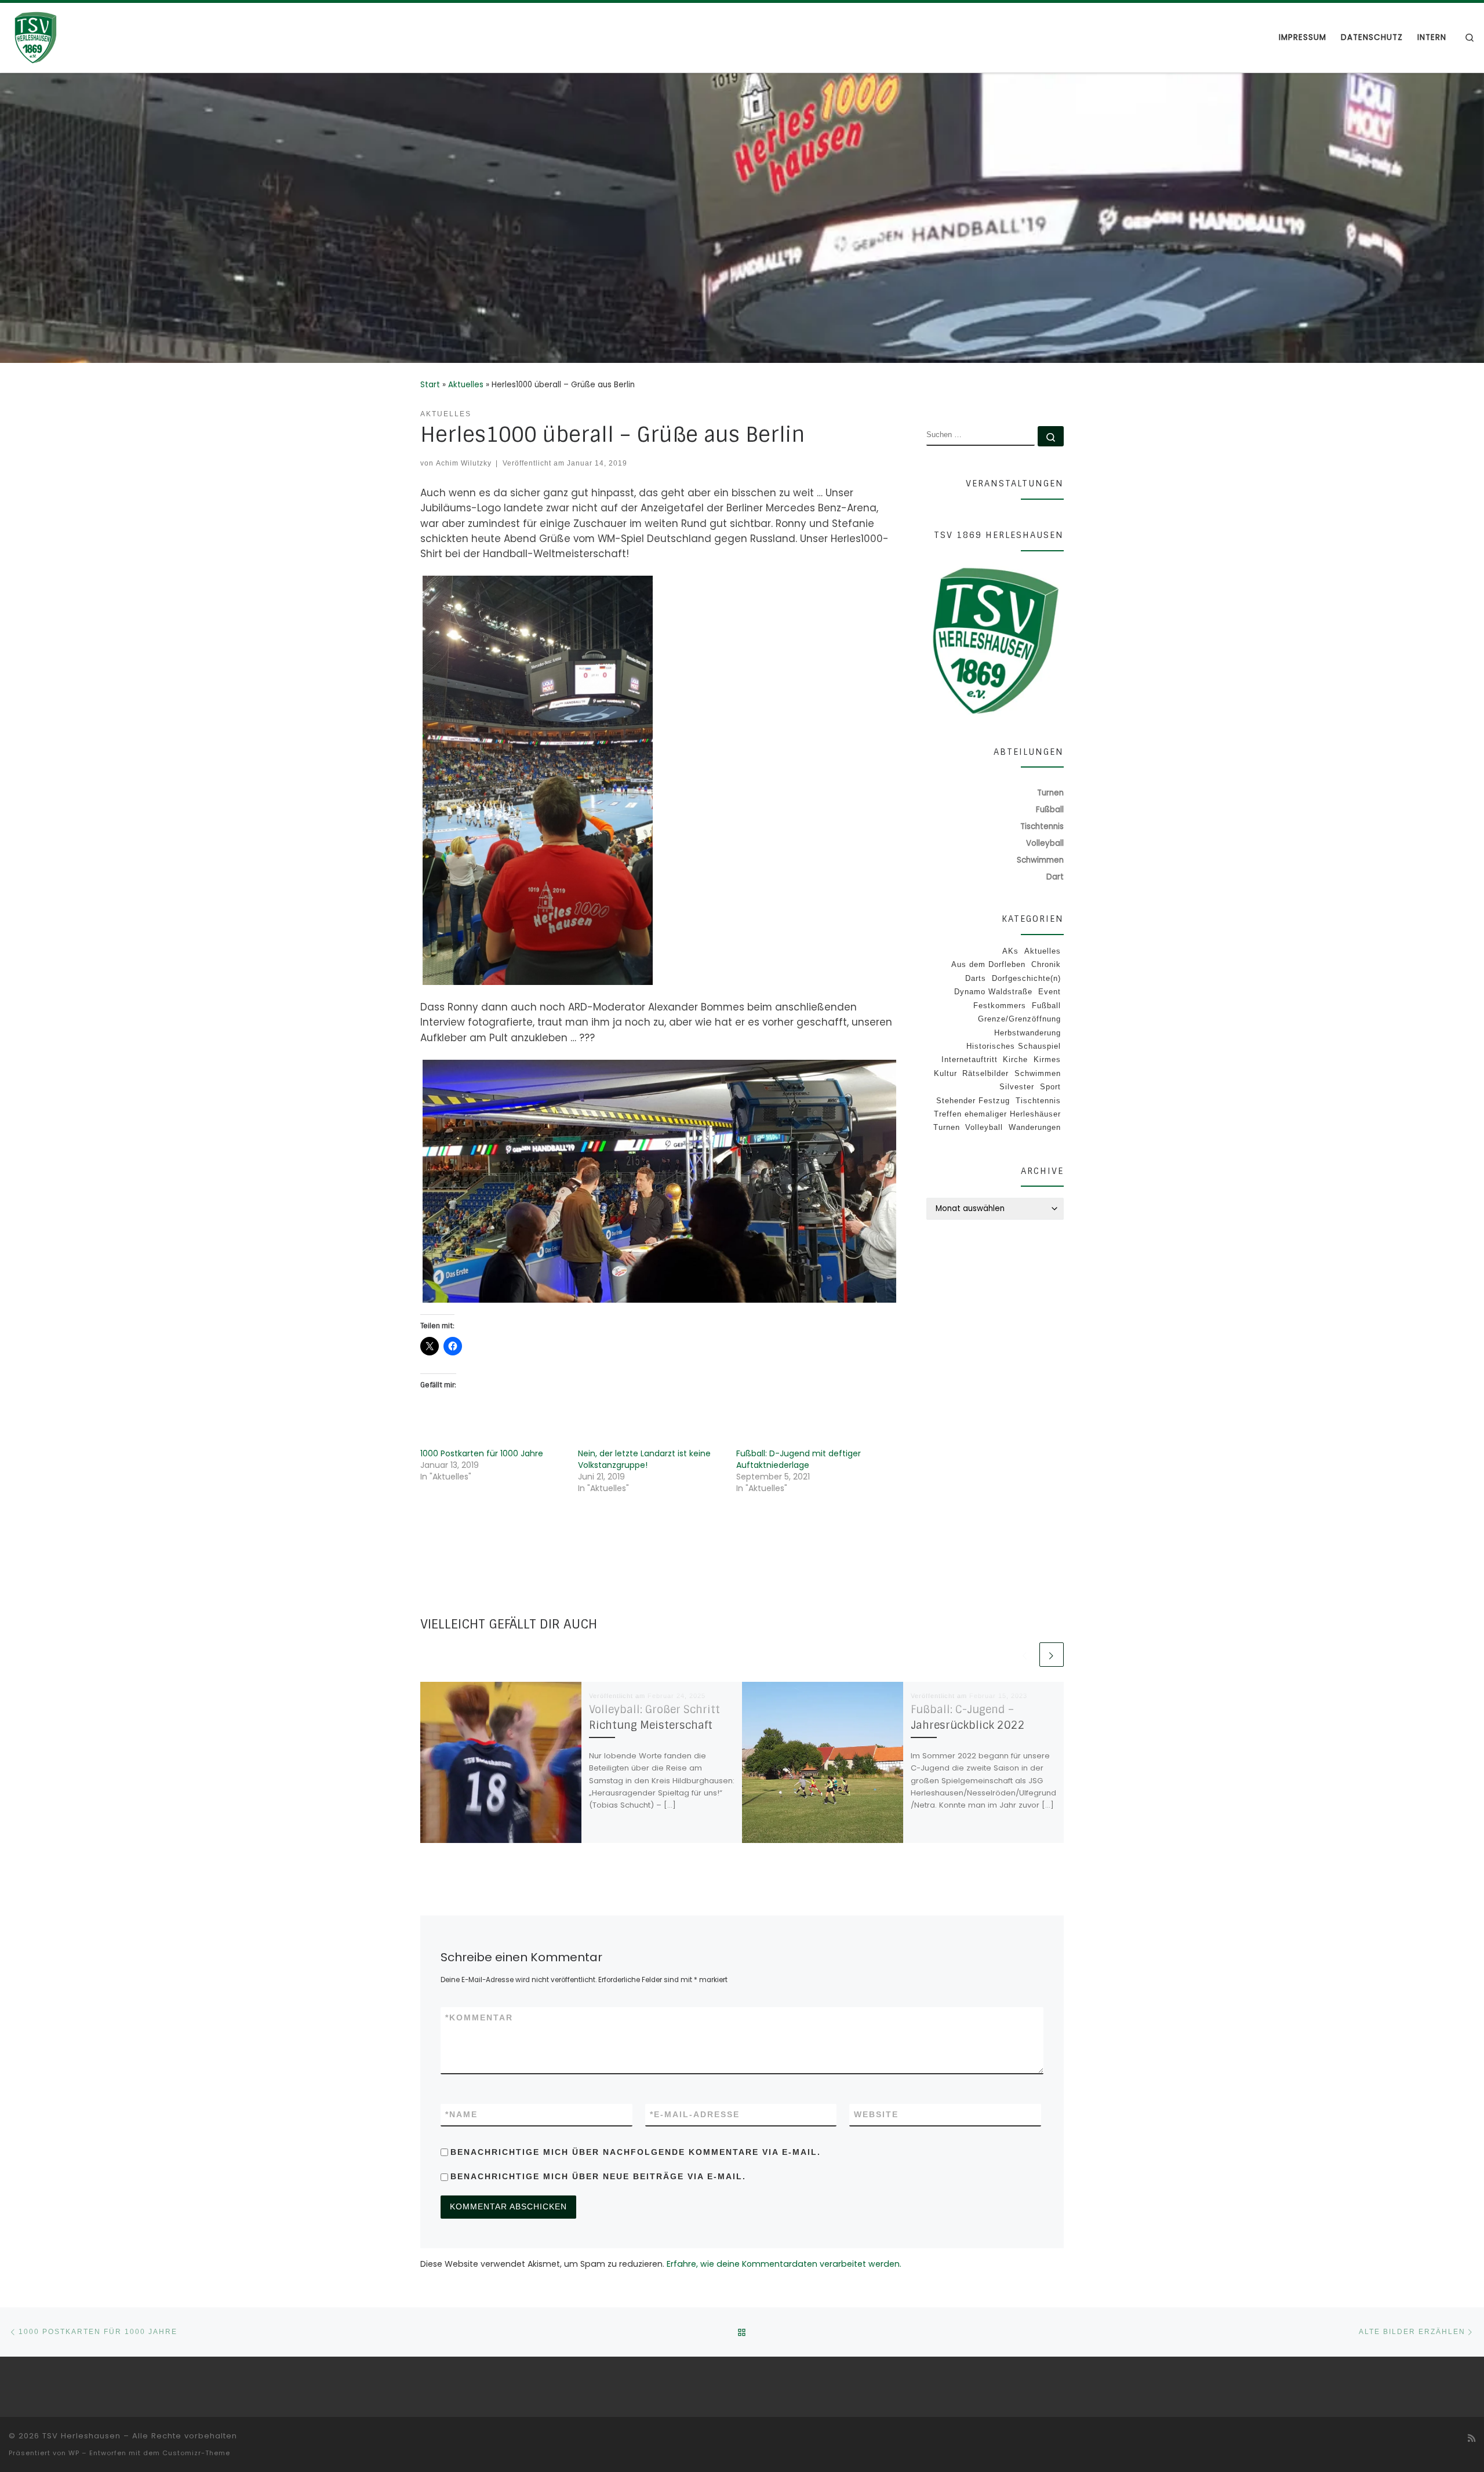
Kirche (1015, 1059)
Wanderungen (1035, 1127)
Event (1050, 992)
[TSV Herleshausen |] (81, 37)
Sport (1050, 1087)
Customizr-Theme (196, 2453)
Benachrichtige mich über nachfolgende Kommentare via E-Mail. (636, 2152)
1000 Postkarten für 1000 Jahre (482, 1453)
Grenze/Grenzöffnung (1019, 1019)
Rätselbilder (985, 1073)
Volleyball (984, 1127)
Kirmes (1047, 1059)
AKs (1010, 951)
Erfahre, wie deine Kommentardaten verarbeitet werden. (784, 2264)
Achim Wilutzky (464, 463)
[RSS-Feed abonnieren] (1472, 2438)
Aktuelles (466, 385)
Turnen (947, 1127)
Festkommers (1000, 1006)
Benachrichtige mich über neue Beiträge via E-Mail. (598, 2176)
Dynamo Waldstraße (993, 992)
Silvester (1017, 1087)
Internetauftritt (970, 1059)
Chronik (1046, 964)
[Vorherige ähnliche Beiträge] (1025, 1655)
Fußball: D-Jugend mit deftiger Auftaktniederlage (799, 1459)
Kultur (945, 1073)
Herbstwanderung (1027, 1033)
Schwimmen (1038, 1073)
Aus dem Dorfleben (988, 964)
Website (876, 2114)
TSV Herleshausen (81, 2436)
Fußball (1046, 1006)
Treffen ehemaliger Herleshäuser (997, 1114)
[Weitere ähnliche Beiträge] (1052, 1655)
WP (74, 2453)
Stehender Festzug (973, 1101)
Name (461, 2114)
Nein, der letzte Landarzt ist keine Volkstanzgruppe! (644, 1459)
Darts (976, 978)
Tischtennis (1038, 1101)
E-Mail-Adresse (695, 2114)
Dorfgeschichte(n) (1026, 978)
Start (430, 385)
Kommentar (479, 2017)
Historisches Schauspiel (1014, 1046)
